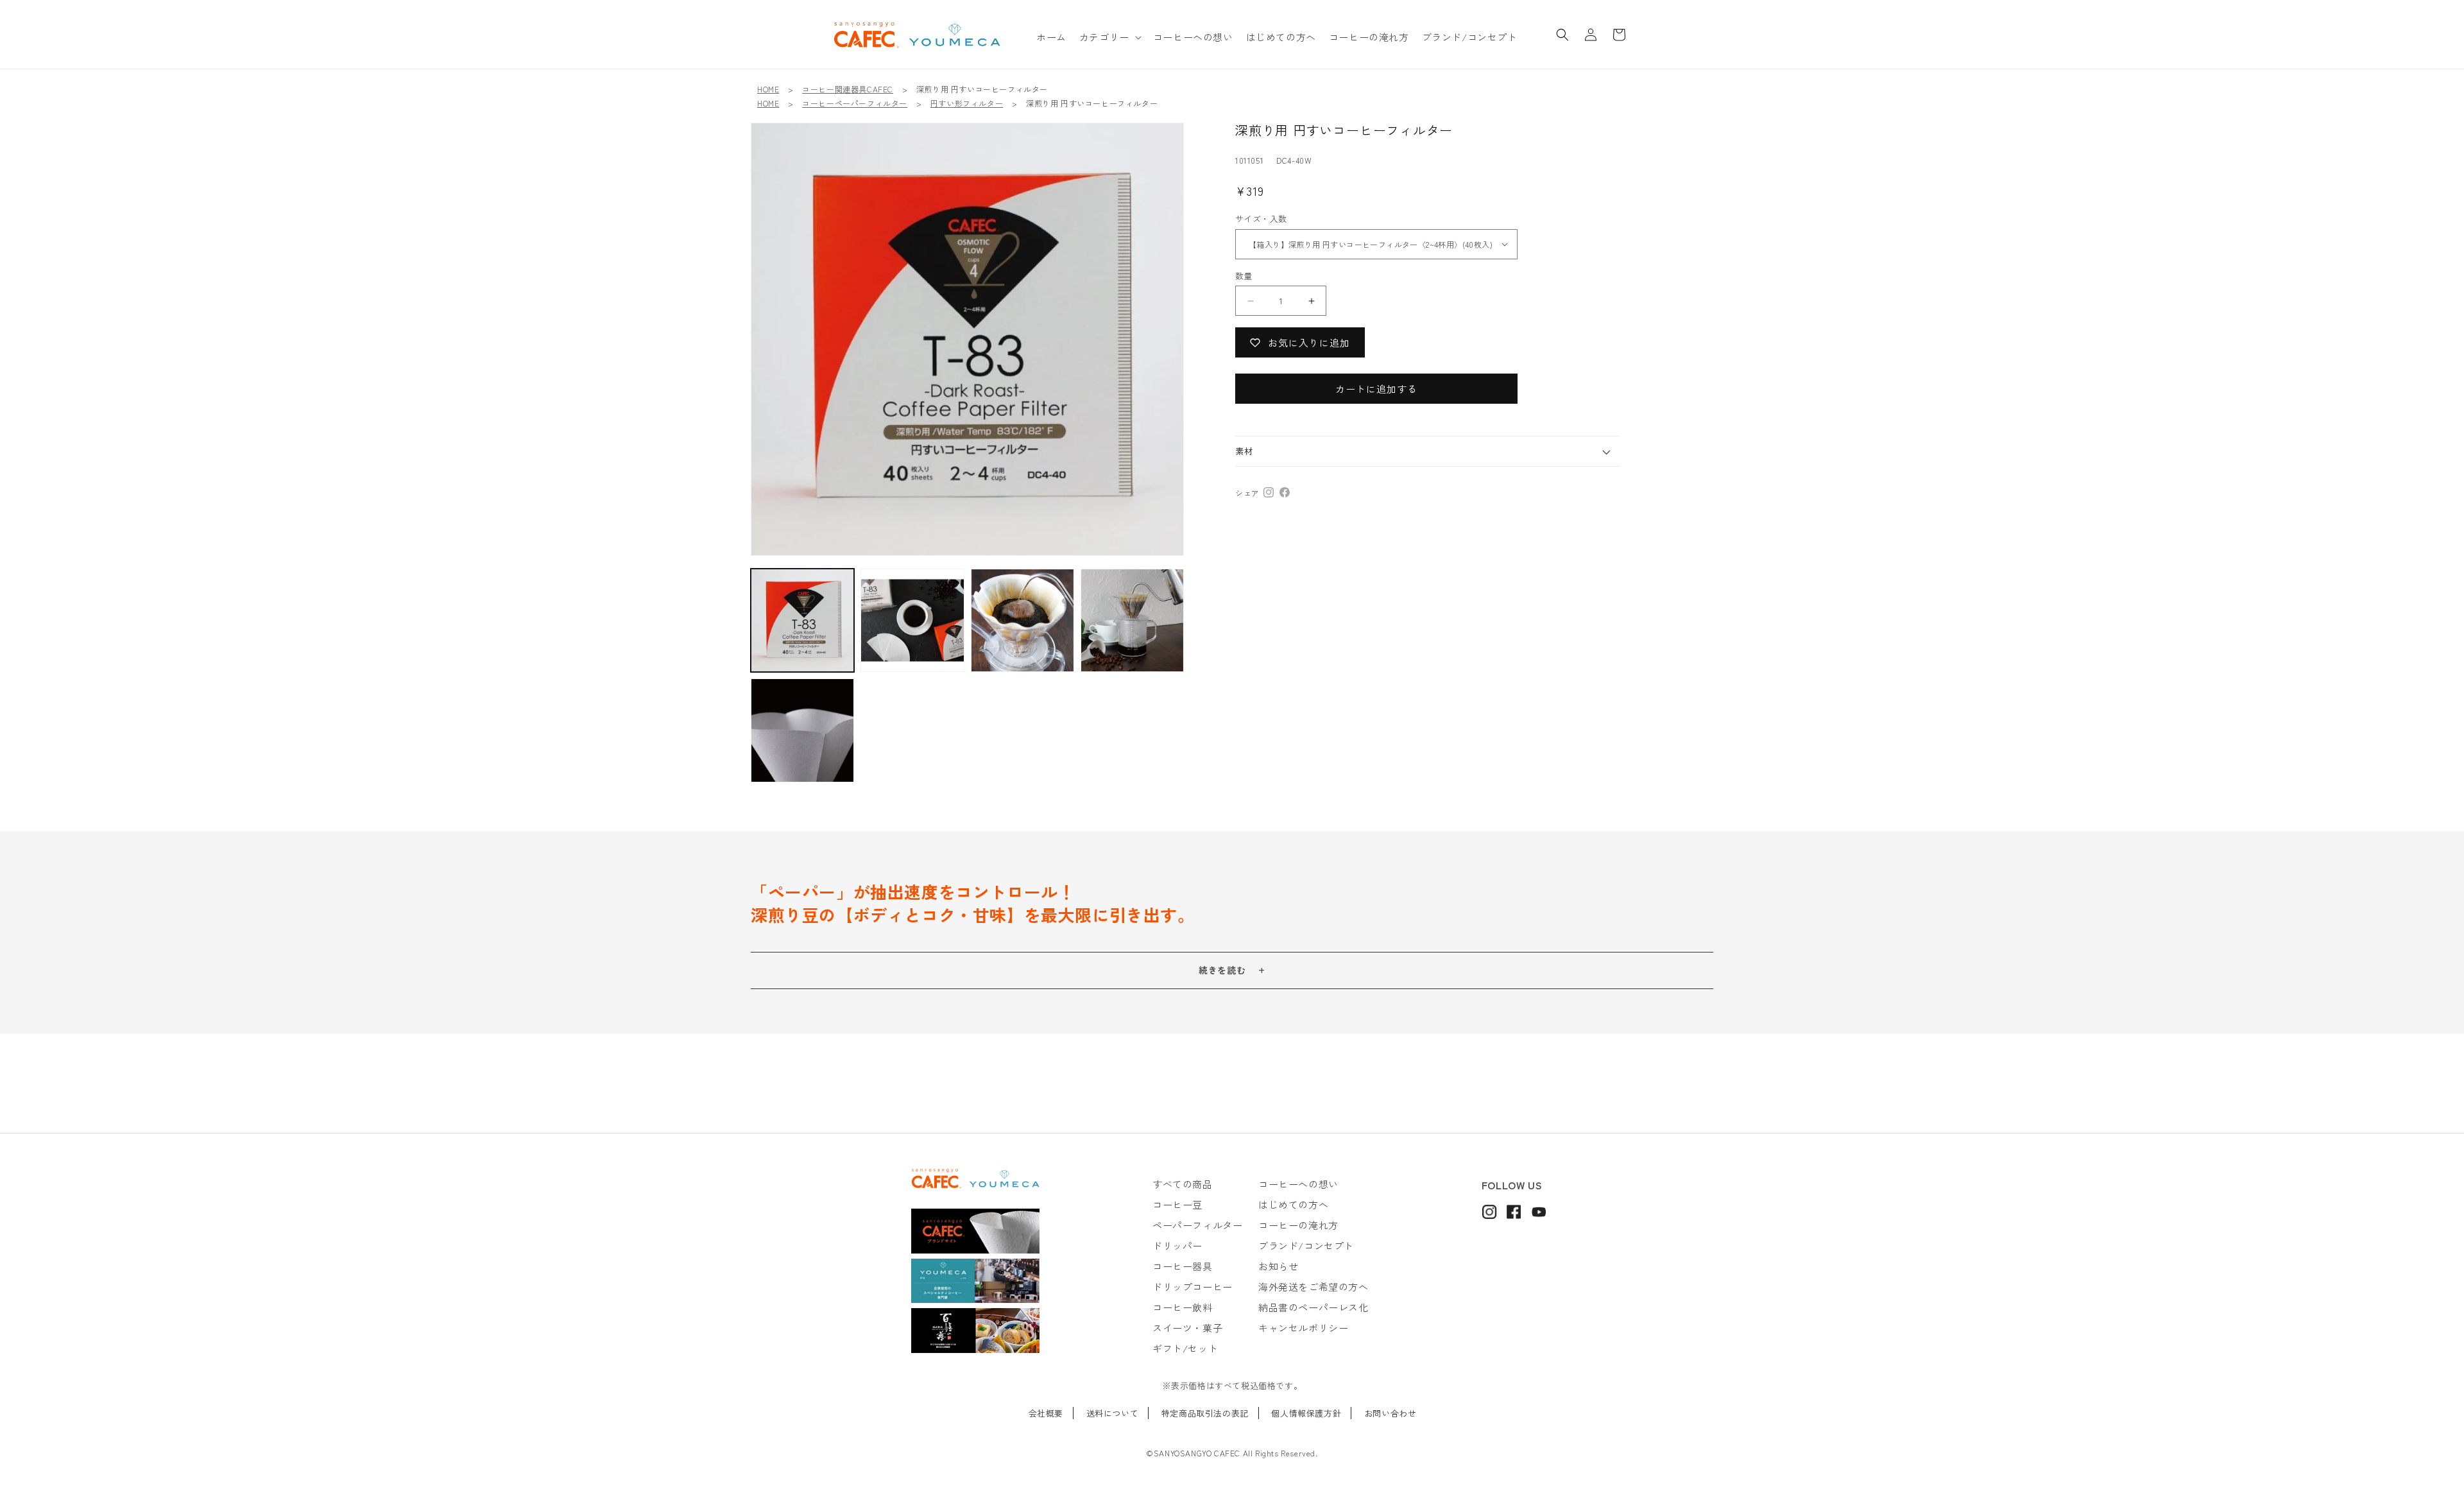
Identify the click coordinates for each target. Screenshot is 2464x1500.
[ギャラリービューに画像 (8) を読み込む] (802, 730)
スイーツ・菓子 (1187, 1328)
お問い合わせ (1390, 1413)
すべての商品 (1183, 1184)
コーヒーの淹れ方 (1298, 1225)
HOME (768, 89)
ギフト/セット (1185, 1348)
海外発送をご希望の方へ (1313, 1287)
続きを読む (1222, 970)
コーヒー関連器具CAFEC (848, 89)
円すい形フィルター (967, 103)
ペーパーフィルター (1197, 1225)
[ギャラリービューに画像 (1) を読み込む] (802, 620)
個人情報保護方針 (1306, 1413)
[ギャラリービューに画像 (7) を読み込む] (1132, 620)
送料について (1113, 1413)
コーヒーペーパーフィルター (855, 103)
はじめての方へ (1293, 1204)
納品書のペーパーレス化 (1313, 1307)
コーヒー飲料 (1183, 1307)
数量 (1244, 276)
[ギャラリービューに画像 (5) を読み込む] (912, 620)
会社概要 (1046, 1413)
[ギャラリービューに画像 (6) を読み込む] (1022, 620)
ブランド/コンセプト (1306, 1246)
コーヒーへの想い (1298, 1184)
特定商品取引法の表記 (1205, 1413)
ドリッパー (1177, 1246)
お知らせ (1278, 1266)
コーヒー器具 (1183, 1266)
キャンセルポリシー (1303, 1328)
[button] (1110, 37)
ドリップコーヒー (1193, 1287)
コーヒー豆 (1177, 1204)
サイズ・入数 (1261, 219)
